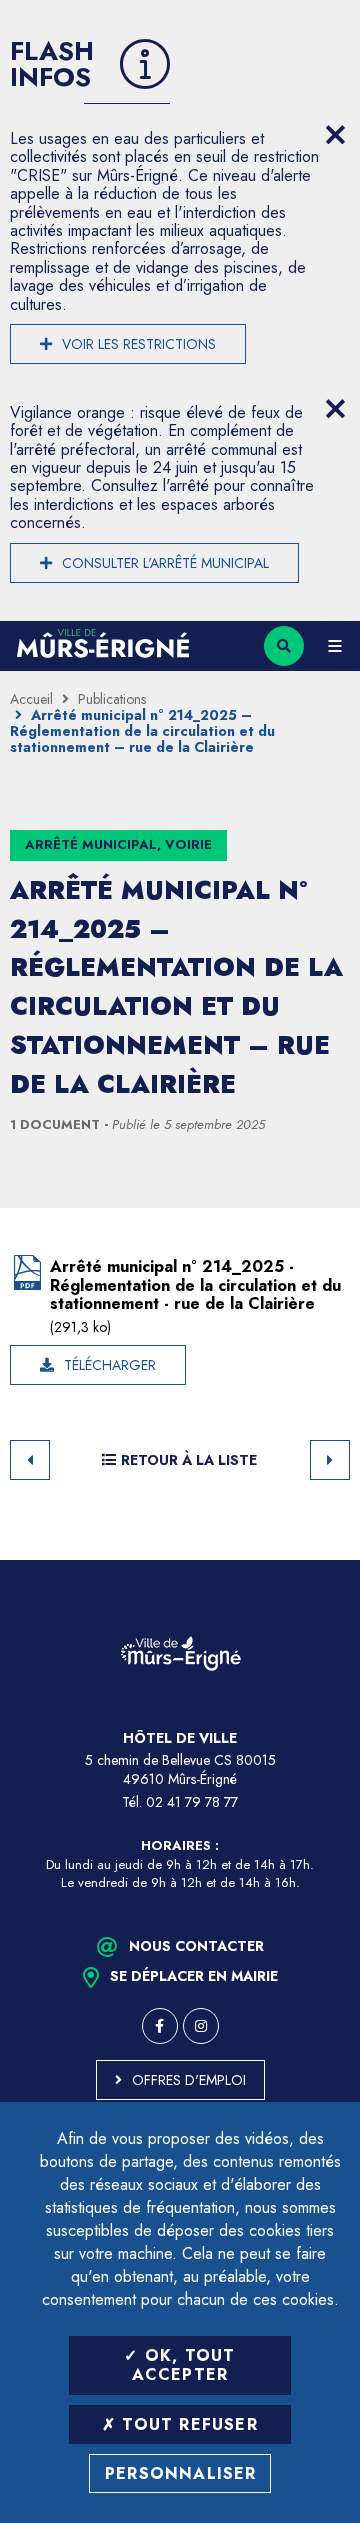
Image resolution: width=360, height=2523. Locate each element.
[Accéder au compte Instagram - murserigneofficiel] (201, 2026)
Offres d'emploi (189, 2080)
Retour (30, 1460)
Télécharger (110, 1365)
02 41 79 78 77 (192, 1802)
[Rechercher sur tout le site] (284, 646)
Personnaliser (181, 2473)
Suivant (330, 1460)
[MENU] (335, 646)
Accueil (31, 699)
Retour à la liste (189, 1460)
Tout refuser (187, 2424)
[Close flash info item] (335, 135)
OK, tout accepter (184, 2365)
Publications (112, 699)
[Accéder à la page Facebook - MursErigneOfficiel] (160, 2026)
